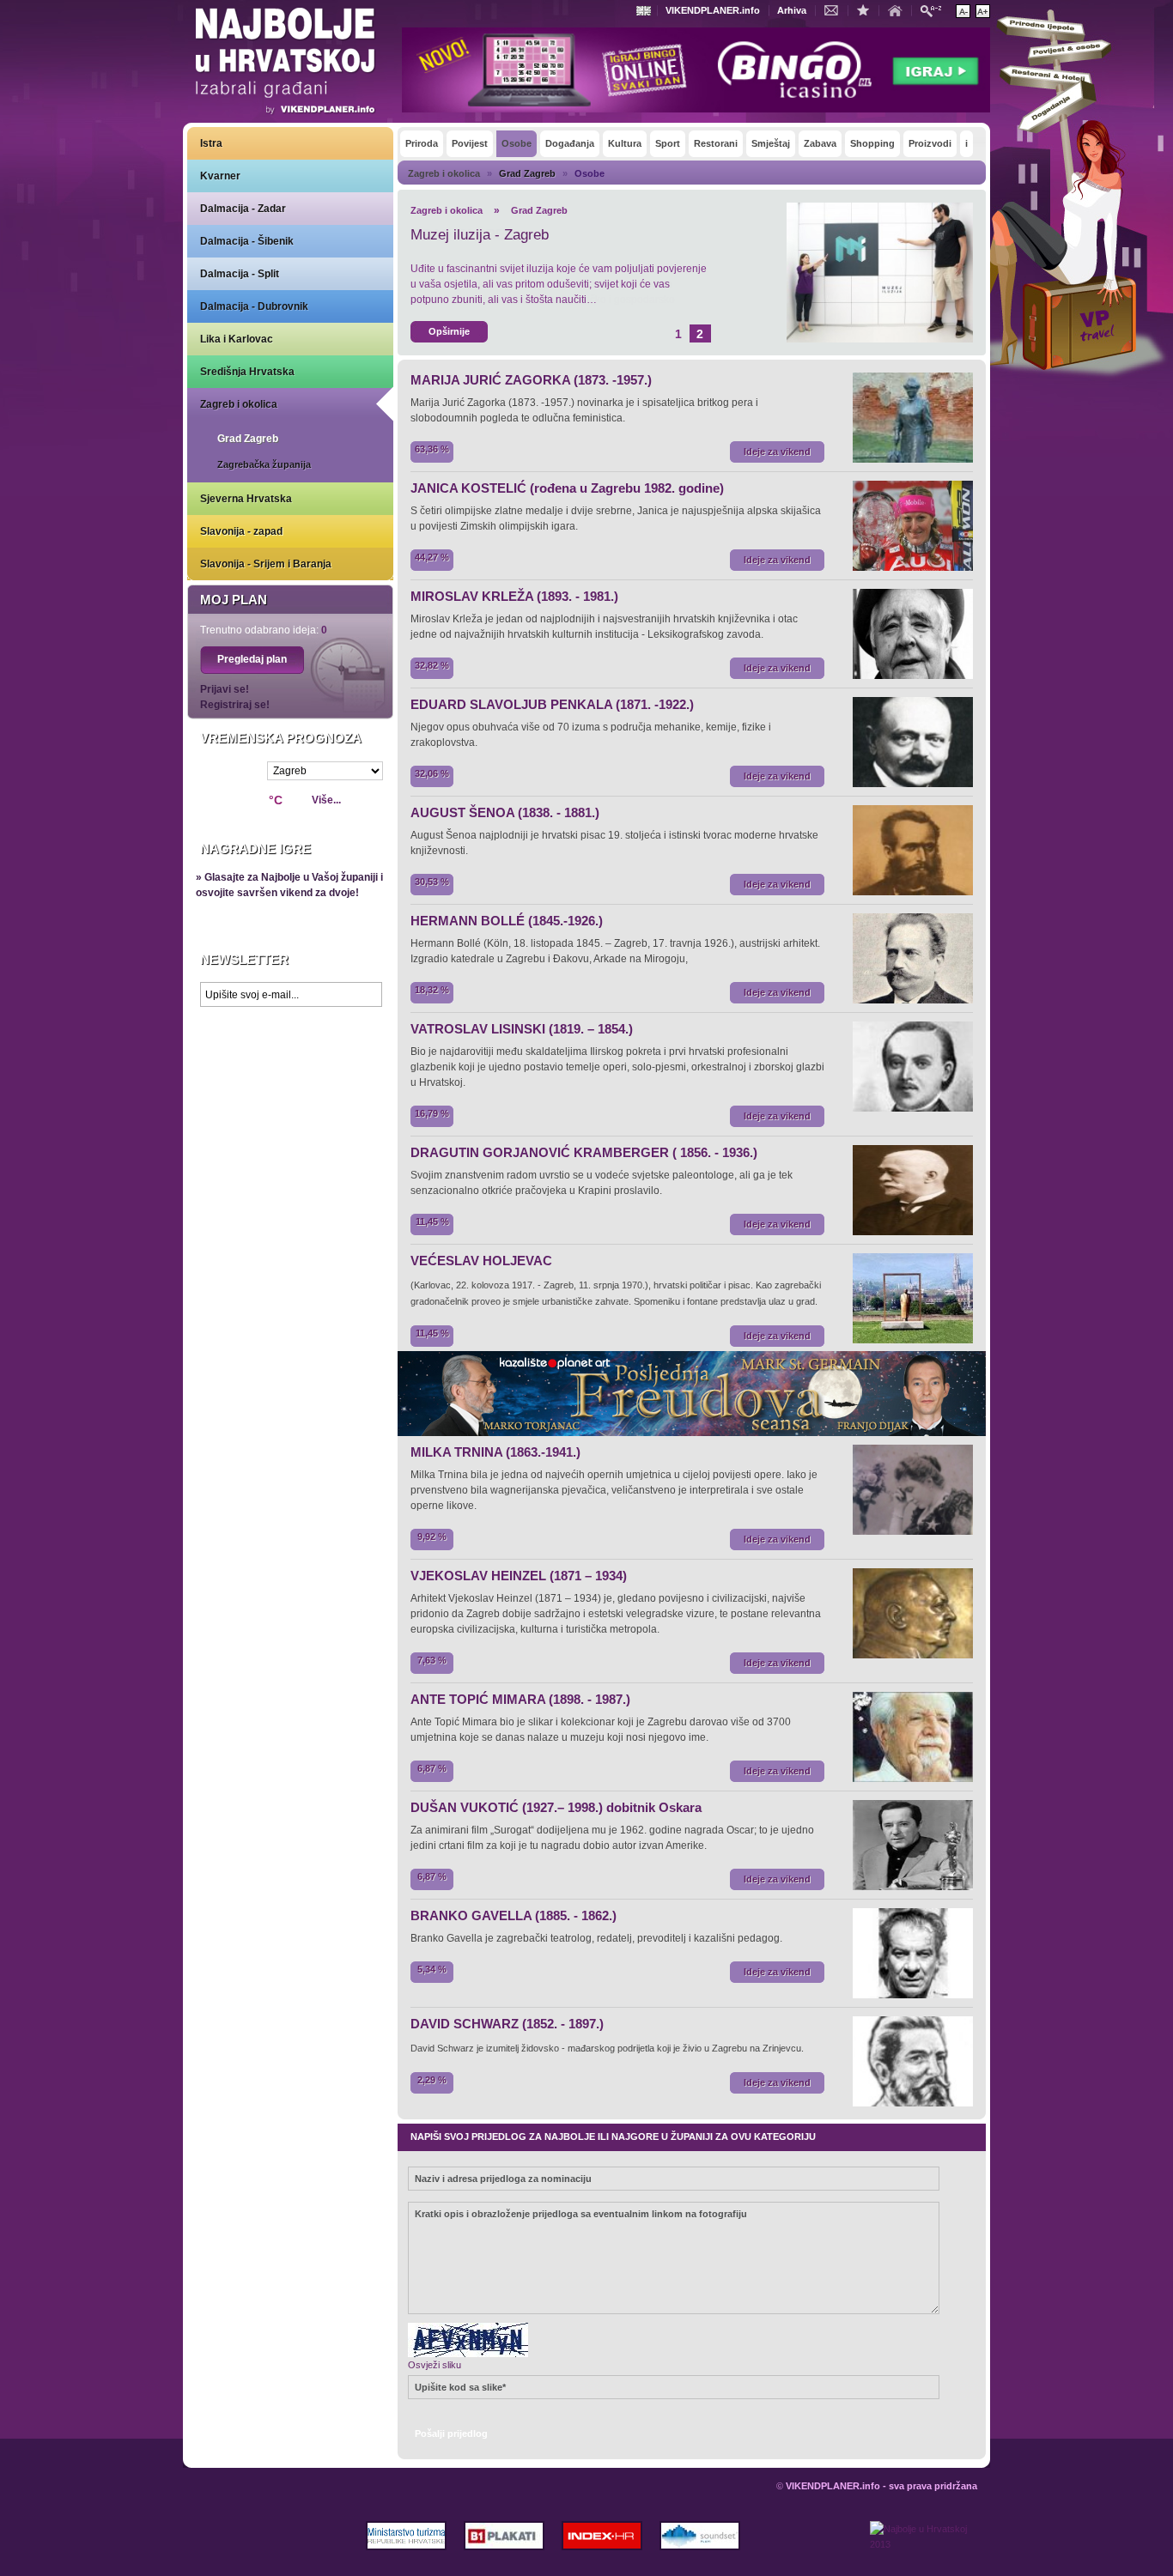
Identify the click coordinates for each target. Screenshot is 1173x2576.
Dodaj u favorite (867, 9)
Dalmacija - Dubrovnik (254, 306)
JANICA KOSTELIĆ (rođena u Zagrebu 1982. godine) (567, 488)
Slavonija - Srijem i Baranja (266, 564)
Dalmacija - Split (240, 274)
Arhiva (792, 10)
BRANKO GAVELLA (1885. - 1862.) (514, 1915)
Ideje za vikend (777, 452)
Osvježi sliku (435, 2365)
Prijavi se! (225, 689)
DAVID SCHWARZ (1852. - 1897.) (507, 2024)
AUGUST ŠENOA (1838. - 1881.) (505, 812)
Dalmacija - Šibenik (247, 241)
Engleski (646, 11)
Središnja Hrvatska (247, 372)
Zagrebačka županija (264, 464)
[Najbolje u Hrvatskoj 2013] (924, 2549)
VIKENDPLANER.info (713, 10)
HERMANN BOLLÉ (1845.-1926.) (507, 921)
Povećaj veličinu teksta (983, 11)
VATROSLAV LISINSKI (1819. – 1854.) (522, 1029)
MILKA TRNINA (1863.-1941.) (495, 1452)
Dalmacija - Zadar (243, 209)
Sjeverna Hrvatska (246, 499)
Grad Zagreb (248, 439)
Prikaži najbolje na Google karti (290, 1118)
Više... (326, 800)
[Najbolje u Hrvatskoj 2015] (286, 64)
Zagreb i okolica (239, 404)
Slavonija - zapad (241, 531)
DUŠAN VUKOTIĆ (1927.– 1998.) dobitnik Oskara (556, 1807)
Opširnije (449, 331)
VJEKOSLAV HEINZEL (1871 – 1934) (519, 1576)
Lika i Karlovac (237, 339)
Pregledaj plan (252, 659)
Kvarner (220, 176)
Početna (899, 9)
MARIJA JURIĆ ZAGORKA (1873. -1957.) (531, 380)
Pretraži (935, 10)
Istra (211, 143)
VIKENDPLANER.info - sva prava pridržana (881, 2486)
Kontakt (836, 9)
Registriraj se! (235, 705)
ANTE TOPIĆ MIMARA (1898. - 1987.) (520, 1699)
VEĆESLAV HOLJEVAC (481, 1261)
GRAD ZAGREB (462, 234)
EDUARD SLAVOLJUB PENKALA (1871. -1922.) (552, 704)
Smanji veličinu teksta (963, 11)
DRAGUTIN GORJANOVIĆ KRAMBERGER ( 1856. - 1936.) (584, 1152)
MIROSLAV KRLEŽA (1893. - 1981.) (514, 596)
